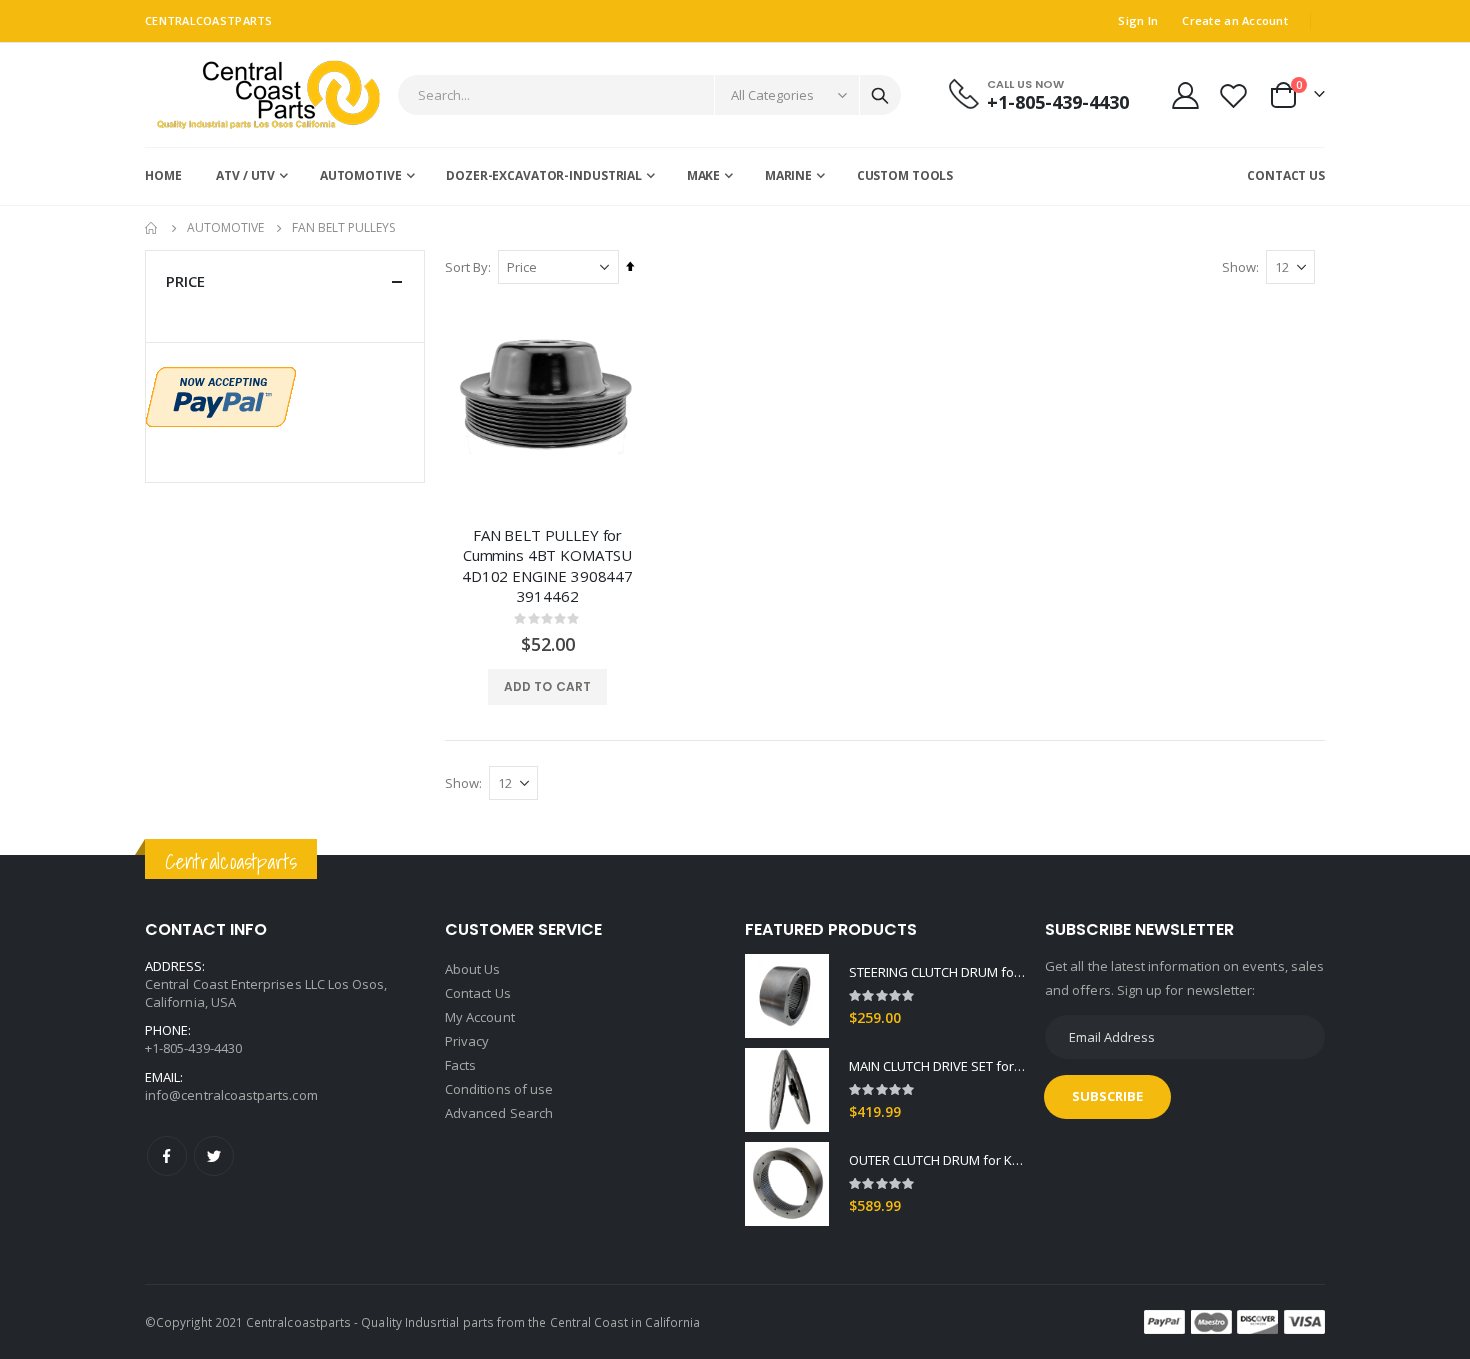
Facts (460, 1065)
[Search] (880, 96)
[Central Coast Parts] (263, 95)
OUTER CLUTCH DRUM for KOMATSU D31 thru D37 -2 (937, 1160)
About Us (473, 969)
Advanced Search (499, 1113)
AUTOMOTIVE (225, 228)
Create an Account (1235, 20)
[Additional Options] (221, 395)
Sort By (466, 267)
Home (152, 228)
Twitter (214, 1156)
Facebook (167, 1156)
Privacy (467, 1041)
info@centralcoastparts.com (231, 1095)
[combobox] (649, 95)
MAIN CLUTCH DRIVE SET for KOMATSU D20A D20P (937, 1066)
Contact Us (478, 993)
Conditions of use (499, 1089)
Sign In (1138, 20)
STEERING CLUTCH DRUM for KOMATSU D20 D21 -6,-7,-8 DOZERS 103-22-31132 (937, 972)
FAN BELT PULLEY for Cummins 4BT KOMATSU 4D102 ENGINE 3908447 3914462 (547, 565)
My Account (480, 1017)
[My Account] (1185, 95)
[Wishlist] (1234, 95)
